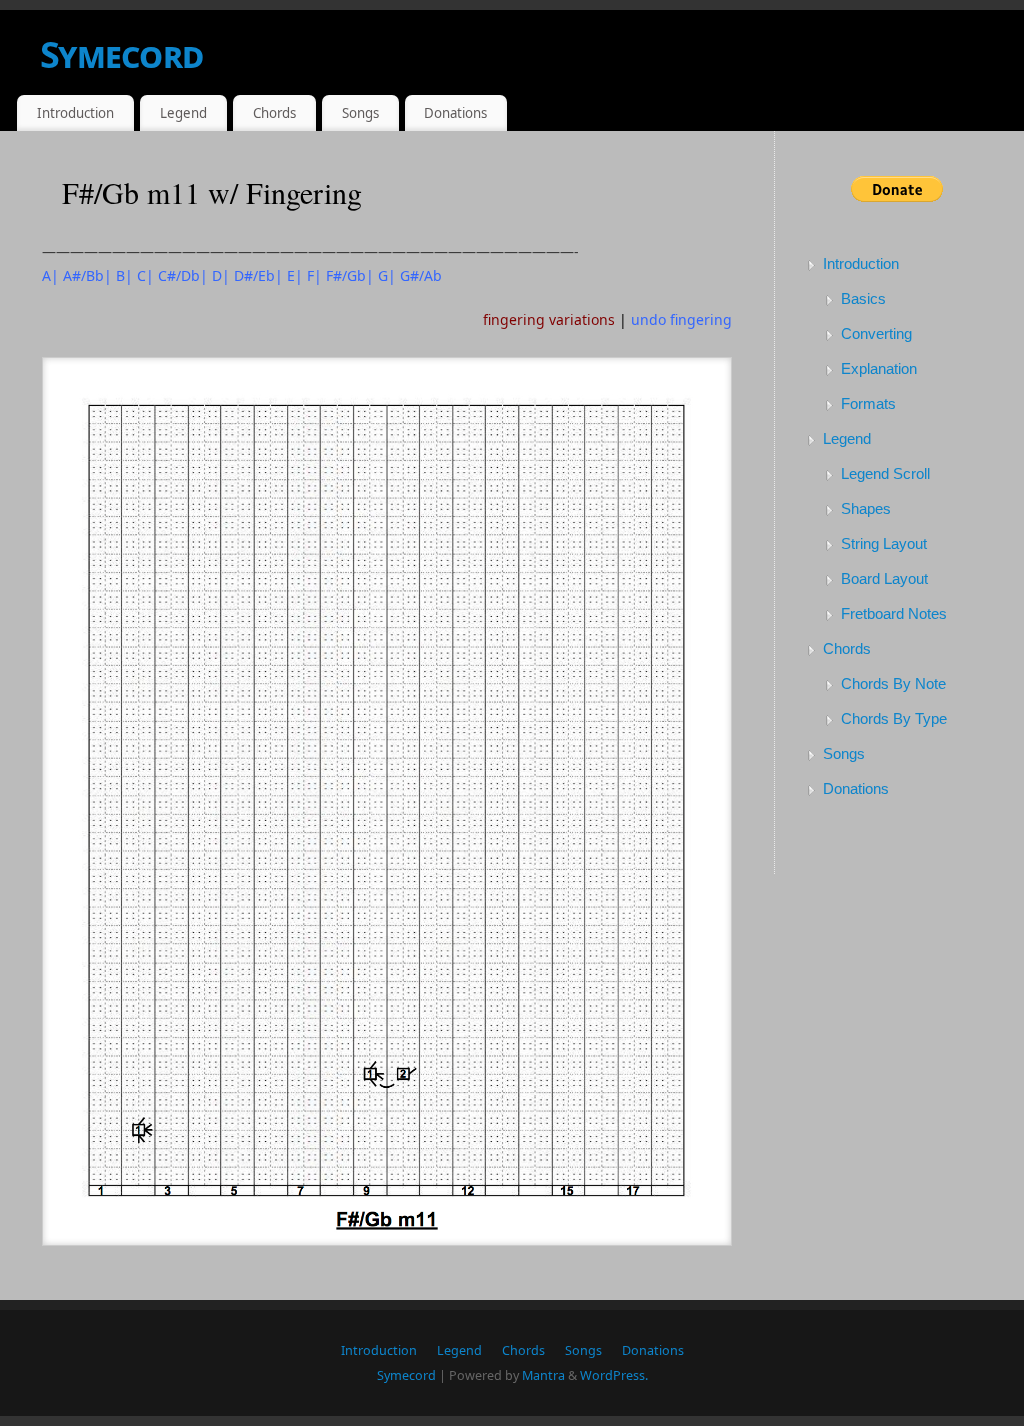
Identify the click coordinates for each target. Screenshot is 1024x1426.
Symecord (121, 54)
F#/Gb (346, 275)
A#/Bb (83, 275)
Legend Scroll (885, 473)
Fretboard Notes (894, 613)
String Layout (884, 543)
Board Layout (884, 578)
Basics (863, 298)
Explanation (879, 368)
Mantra (543, 1375)
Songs (360, 113)
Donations (455, 113)
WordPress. (614, 1375)
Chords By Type (894, 718)
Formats (868, 403)
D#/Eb (254, 275)
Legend (183, 113)
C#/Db (179, 275)
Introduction (75, 113)
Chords (274, 113)
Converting (876, 333)
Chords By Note (893, 683)
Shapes (866, 508)
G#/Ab (421, 275)
